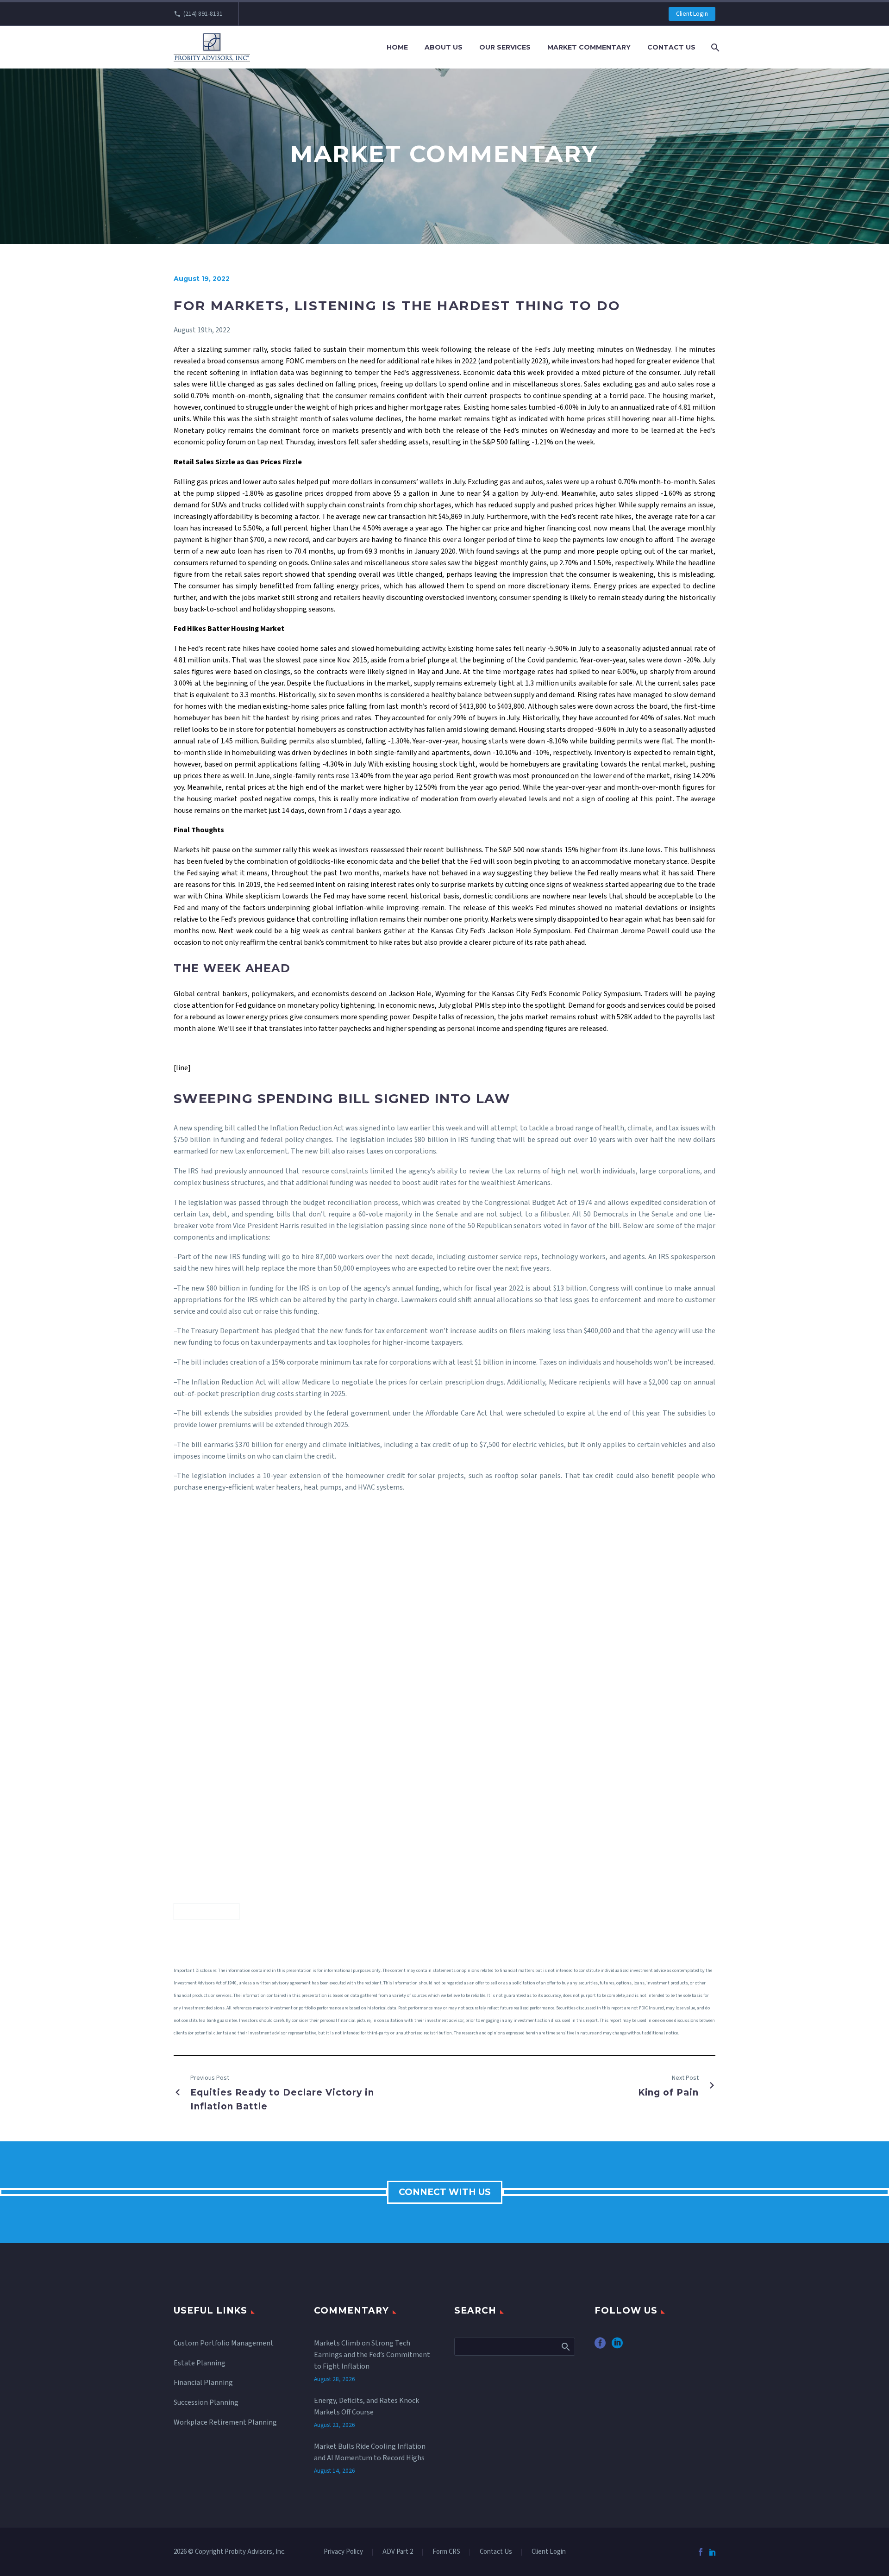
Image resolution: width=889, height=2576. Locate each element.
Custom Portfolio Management (224, 2343)
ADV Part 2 (398, 2552)
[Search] (714, 47)
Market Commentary (589, 47)
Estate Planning (200, 2363)
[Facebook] (701, 2552)
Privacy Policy (343, 2552)
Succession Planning (206, 2402)
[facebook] (600, 2346)
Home (397, 47)
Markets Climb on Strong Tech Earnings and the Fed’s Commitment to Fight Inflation (372, 2355)
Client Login (692, 14)
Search (565, 2346)
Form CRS (446, 2552)
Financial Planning (203, 2383)
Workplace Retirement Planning (225, 2422)
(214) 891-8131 (203, 14)
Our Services (505, 47)
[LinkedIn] (713, 2552)
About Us (444, 47)
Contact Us (671, 47)
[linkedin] (617, 2346)
